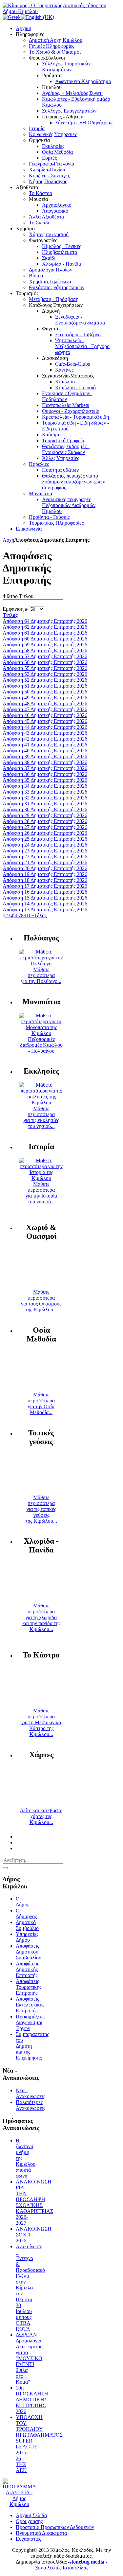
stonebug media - (88, 2562)
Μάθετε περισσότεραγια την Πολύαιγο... (41, 975)
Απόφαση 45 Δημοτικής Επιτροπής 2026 (45, 721)
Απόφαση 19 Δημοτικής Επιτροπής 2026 (45, 874)
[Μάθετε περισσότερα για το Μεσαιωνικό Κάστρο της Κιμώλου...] (41, 1705)
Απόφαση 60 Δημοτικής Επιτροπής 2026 (45, 639)
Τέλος (40, 915)
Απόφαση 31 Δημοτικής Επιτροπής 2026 (45, 804)
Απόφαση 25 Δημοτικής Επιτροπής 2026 (45, 839)
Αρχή (8, 540)
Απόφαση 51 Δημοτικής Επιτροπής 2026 (45, 686)
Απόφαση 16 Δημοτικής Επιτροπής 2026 (45, 892)
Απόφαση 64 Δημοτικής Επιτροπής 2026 (45, 621)
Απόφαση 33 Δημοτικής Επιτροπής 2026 (45, 792)
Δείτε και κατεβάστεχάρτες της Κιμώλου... (41, 1816)
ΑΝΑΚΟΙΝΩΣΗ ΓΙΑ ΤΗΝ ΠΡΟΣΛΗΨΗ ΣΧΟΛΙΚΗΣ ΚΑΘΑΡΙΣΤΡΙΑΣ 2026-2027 (34, 2202)
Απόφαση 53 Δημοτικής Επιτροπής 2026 (45, 674)
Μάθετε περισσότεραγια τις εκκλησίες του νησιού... (41, 1117)
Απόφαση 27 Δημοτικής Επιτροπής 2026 (45, 827)
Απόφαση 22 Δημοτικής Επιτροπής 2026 (45, 857)
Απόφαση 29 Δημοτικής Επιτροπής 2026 (45, 815)
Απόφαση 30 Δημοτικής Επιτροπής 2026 (45, 809)
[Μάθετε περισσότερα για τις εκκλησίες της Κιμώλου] (41, 1103)
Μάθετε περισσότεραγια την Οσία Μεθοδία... (41, 1403)
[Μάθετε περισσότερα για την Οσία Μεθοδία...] (41, 1389)
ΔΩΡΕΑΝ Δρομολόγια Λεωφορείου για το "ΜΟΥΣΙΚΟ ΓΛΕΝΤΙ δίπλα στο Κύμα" (29, 2358)
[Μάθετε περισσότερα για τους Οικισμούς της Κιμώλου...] (41, 1286)
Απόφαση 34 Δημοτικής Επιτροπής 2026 (45, 786)
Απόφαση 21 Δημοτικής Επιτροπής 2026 (45, 862)
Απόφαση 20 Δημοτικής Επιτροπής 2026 (45, 868)
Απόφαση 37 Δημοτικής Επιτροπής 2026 (45, 768)
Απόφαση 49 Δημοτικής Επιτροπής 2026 (45, 698)
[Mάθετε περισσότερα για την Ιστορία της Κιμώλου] (41, 1178)
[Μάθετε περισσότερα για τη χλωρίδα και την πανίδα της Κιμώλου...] (41, 1600)
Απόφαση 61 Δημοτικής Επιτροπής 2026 (45, 633)
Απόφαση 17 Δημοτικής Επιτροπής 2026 (45, 886)
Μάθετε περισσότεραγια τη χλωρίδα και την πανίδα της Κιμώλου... (41, 1617)
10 (29, 915)
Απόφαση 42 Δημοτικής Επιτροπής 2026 (45, 739)
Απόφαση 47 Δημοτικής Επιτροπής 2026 (45, 709)
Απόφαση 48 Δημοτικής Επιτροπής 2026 (45, 703)
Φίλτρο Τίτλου (18, 596)
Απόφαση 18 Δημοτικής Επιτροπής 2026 (45, 880)
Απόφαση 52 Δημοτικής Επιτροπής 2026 (45, 680)
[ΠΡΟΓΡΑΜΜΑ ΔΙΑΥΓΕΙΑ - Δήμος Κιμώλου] (19, 2504)
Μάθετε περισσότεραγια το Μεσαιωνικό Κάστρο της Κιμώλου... (41, 1722)
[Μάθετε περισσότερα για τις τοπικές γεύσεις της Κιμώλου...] (41, 1491)
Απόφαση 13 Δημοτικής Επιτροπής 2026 (45, 910)
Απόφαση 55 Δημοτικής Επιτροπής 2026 (45, 668)
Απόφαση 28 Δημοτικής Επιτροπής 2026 (45, 821)
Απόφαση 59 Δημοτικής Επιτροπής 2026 (45, 645)
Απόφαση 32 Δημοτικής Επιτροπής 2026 (45, 798)
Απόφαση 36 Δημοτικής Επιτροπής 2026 (45, 774)
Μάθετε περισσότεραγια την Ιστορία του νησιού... (41, 1193)
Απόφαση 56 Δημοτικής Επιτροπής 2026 (45, 662)
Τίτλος (10, 615)
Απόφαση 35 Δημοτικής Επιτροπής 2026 (45, 780)
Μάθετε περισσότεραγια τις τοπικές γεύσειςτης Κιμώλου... (41, 1509)
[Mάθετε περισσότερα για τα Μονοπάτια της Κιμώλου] (41, 1033)
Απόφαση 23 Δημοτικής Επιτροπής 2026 (45, 851)
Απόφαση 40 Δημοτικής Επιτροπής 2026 (45, 751)
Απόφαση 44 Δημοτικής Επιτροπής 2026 (45, 727)
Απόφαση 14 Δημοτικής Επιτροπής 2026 (45, 904)
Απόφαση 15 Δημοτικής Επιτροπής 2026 (45, 898)
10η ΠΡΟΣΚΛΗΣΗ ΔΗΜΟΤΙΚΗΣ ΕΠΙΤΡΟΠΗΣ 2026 (32, 2400)
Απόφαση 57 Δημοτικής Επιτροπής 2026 (45, 656)
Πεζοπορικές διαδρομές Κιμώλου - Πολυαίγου (41, 1045)
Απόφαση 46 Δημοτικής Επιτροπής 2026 (45, 715)
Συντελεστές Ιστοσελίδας (62, 2568)
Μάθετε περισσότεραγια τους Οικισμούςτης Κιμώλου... (41, 1301)
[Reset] (5, 1868)
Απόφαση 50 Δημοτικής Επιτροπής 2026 (45, 692)
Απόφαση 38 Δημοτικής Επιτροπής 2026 (45, 762)
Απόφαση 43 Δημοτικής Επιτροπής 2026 (45, 733)
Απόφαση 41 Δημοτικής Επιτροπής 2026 (45, 745)
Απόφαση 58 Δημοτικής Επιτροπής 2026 (45, 650)
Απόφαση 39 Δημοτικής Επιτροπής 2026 (45, 756)
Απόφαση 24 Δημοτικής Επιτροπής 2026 (45, 845)
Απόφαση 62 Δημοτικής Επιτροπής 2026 (45, 627)
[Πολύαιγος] (41, 964)
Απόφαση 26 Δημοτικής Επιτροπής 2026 (45, 833)
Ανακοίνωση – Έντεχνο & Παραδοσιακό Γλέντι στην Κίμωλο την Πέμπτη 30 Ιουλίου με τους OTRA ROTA (30, 2288)
